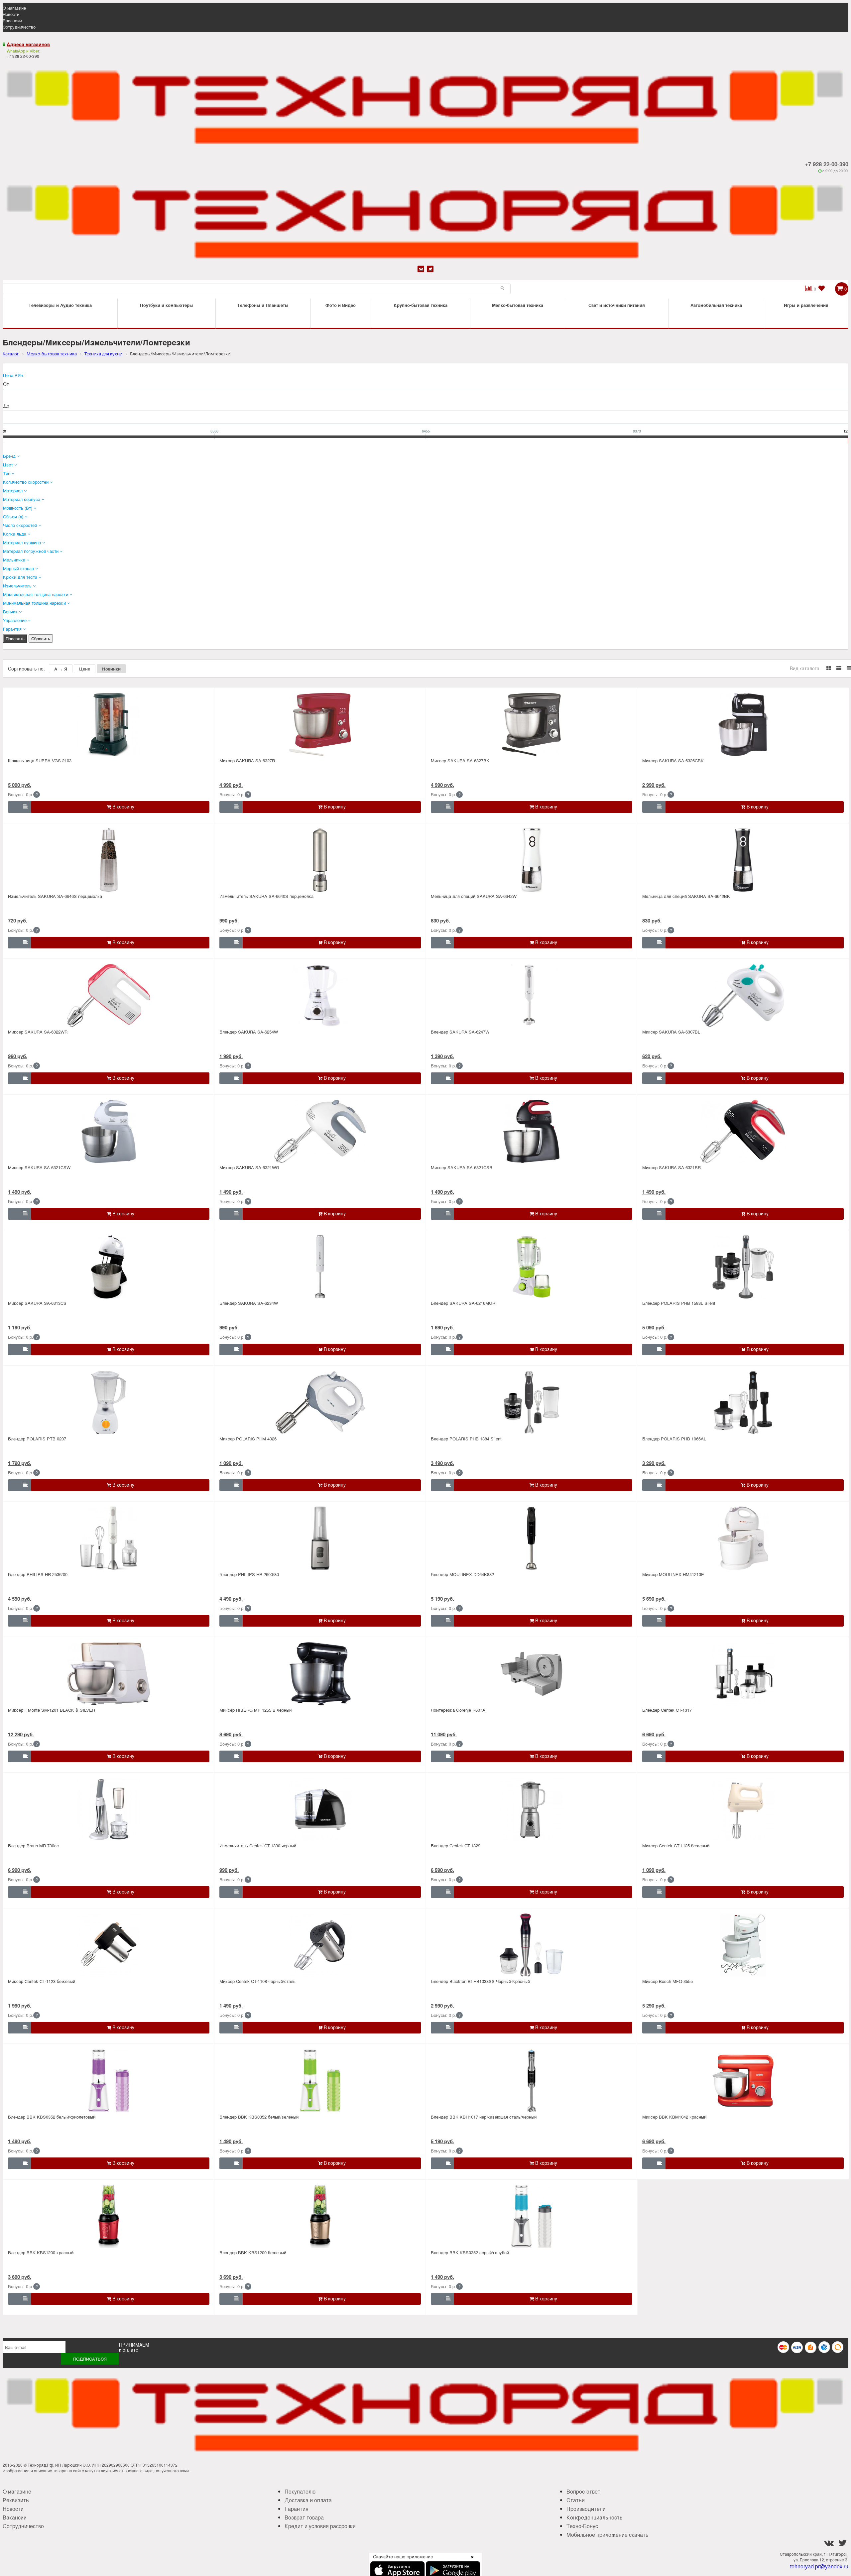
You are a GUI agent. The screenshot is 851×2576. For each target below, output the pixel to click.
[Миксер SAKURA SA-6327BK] (532, 724)
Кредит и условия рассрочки (320, 2526)
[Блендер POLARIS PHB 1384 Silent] (532, 1403)
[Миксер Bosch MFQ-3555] (743, 1945)
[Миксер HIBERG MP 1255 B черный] (320, 1674)
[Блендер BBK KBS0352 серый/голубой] (532, 2216)
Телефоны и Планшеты (263, 305)
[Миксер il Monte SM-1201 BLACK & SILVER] (109, 1674)
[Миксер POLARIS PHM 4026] (320, 1403)
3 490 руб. (442, 1463)
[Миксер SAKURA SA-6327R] (320, 724)
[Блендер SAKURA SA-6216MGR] (532, 1267)
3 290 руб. (654, 1463)
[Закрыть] (470, 2561)
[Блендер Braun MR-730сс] (109, 1809)
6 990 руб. (20, 1870)
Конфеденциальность (595, 2517)
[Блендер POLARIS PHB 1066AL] (743, 1403)
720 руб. (18, 920)
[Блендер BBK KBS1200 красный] (109, 2216)
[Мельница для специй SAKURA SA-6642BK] (743, 860)
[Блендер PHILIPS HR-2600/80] (320, 1538)
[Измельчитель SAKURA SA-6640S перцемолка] (320, 860)
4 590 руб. (20, 1599)
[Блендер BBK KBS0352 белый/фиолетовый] (109, 2081)
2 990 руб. (654, 785)
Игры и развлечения (806, 305)
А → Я (61, 669)
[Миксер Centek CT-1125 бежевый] (743, 1809)
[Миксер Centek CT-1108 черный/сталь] (320, 1945)
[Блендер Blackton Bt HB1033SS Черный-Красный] (532, 1945)
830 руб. (440, 920)
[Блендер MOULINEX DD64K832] (532, 1538)
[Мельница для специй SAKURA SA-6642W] (532, 860)
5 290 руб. (654, 2006)
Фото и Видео (341, 305)
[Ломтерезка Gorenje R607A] (532, 1674)
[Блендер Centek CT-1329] (532, 1809)
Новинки (111, 669)
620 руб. (652, 1056)
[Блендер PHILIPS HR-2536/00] (109, 1538)
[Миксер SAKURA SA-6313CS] (109, 1267)
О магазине (14, 8)
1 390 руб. (442, 1056)
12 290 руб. (21, 1734)
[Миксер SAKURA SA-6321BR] (743, 1131)
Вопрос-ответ (583, 2491)
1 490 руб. (20, 1192)
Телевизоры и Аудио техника (60, 305)
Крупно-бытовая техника (421, 305)
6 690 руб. (654, 1734)
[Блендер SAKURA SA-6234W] (320, 1267)
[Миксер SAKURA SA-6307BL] (743, 996)
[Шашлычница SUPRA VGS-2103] (109, 724)
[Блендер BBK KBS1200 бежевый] (320, 2216)
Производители (586, 2509)
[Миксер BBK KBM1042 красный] (743, 2081)
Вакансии (12, 20)
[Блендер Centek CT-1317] (743, 1674)
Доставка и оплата (308, 2500)
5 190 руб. (442, 1599)
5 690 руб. (654, 1599)
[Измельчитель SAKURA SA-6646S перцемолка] (109, 860)
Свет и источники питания (617, 305)
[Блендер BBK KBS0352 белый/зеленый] (320, 2081)
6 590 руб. (442, 1870)
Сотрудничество (19, 27)
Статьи (576, 2500)
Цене (85, 669)
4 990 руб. (231, 785)
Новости (11, 14)
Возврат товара (304, 2517)
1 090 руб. (231, 1463)
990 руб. (229, 920)
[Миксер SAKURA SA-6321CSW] (109, 1131)
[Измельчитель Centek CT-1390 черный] (320, 1809)
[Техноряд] (425, 219)
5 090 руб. (20, 785)
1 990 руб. (231, 1056)
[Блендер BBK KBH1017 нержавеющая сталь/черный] (532, 2081)
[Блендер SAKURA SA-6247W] (532, 996)
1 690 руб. (442, 1327)
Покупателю (300, 2491)
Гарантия (297, 2509)
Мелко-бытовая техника (518, 305)
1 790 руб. (20, 1463)
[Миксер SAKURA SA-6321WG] (320, 1131)
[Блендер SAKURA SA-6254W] (320, 996)
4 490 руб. (231, 1599)
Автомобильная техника (716, 305)
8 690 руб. (231, 1734)
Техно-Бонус (582, 2526)
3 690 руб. (20, 2277)
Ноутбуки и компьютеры (167, 305)
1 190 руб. (20, 1327)
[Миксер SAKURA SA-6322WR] (109, 996)
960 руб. (18, 1056)
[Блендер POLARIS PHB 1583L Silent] (743, 1267)
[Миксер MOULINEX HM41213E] (743, 1538)
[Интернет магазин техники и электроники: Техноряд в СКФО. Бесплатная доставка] (425, 104)
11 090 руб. (444, 1734)
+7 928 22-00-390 (827, 164)
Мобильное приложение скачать (608, 2535)
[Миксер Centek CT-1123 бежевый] (109, 1945)
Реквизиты (16, 2500)
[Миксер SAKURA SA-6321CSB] (532, 1131)
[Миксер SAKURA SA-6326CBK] (743, 724)
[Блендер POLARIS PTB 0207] (109, 1403)
